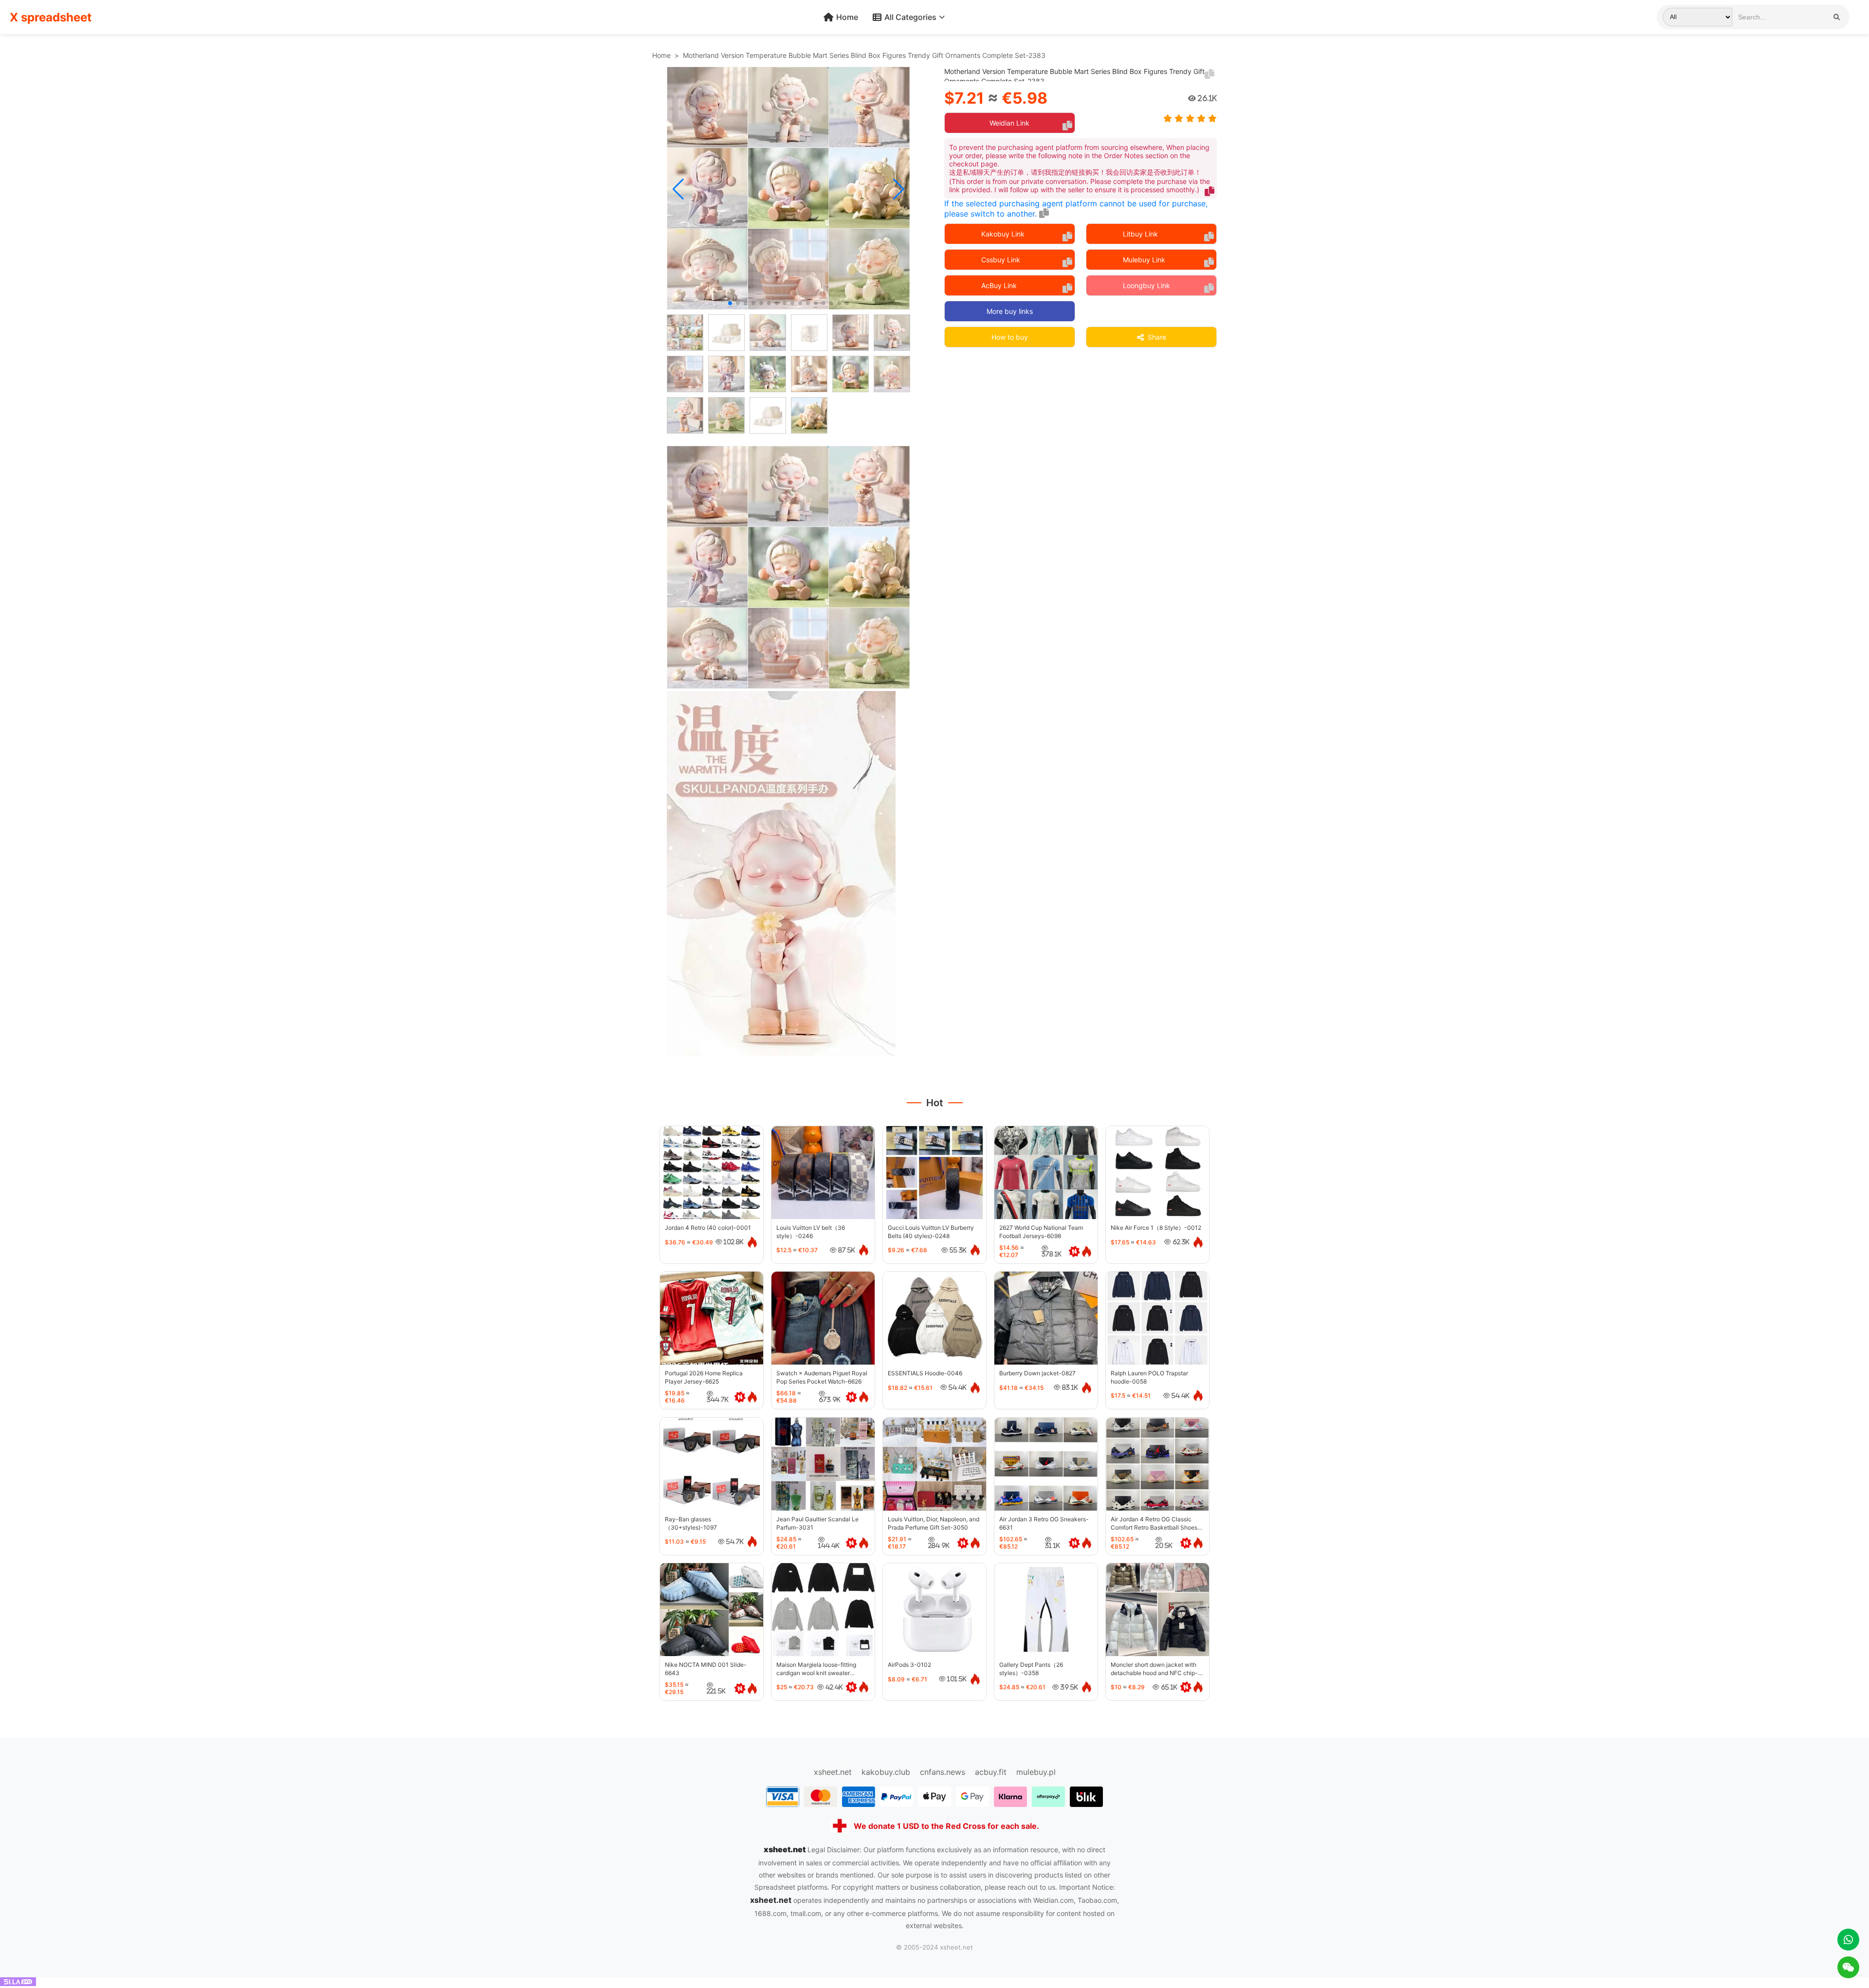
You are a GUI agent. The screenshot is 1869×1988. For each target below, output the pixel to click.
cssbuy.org (965, 1762)
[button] (678, 189)
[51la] (18, 1983)
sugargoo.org (857, 1762)
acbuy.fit (991, 1772)
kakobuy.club (886, 1772)
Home (847, 17)
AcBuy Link (999, 285)
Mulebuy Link (1144, 260)
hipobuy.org (913, 1762)
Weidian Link (1009, 123)
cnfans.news (943, 1772)
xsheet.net (833, 1772)
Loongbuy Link (1146, 285)
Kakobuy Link (1003, 234)
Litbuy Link (1140, 234)
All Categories (910, 17)
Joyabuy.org (1066, 1762)
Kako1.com (1014, 1762)
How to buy (1010, 337)
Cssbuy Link (1001, 260)
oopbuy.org (801, 1762)
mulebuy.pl (1036, 1772)
